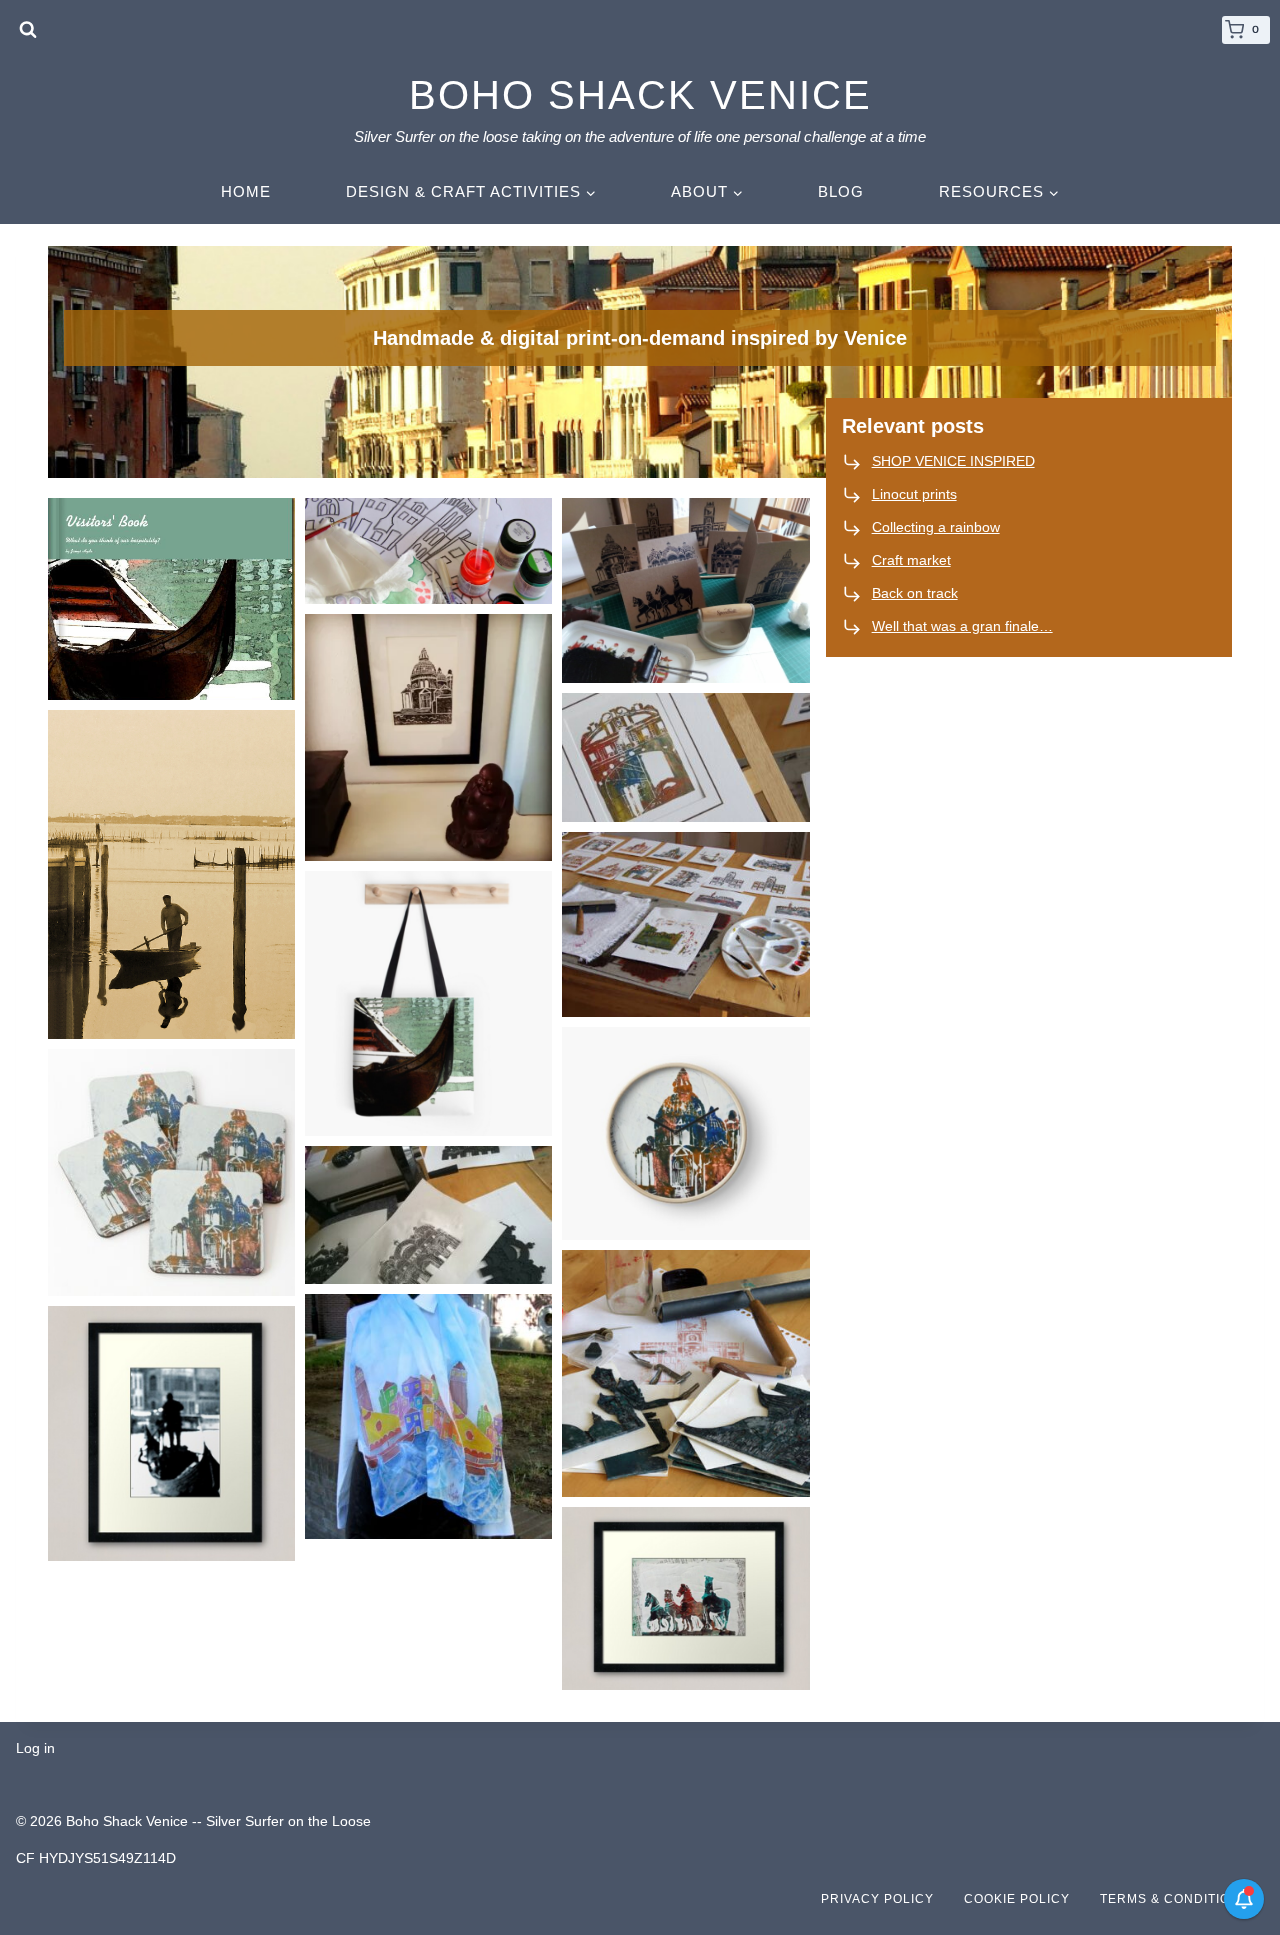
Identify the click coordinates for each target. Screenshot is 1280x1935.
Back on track (915, 593)
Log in (35, 1748)
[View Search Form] (28, 30)
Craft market (911, 560)
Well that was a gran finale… (962, 626)
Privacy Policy (877, 1899)
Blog (841, 191)
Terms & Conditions (1174, 1899)
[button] (171, 599)
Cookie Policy (1017, 1899)
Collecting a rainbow (936, 527)
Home (246, 191)
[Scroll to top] (1235, 1860)
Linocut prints (914, 494)
